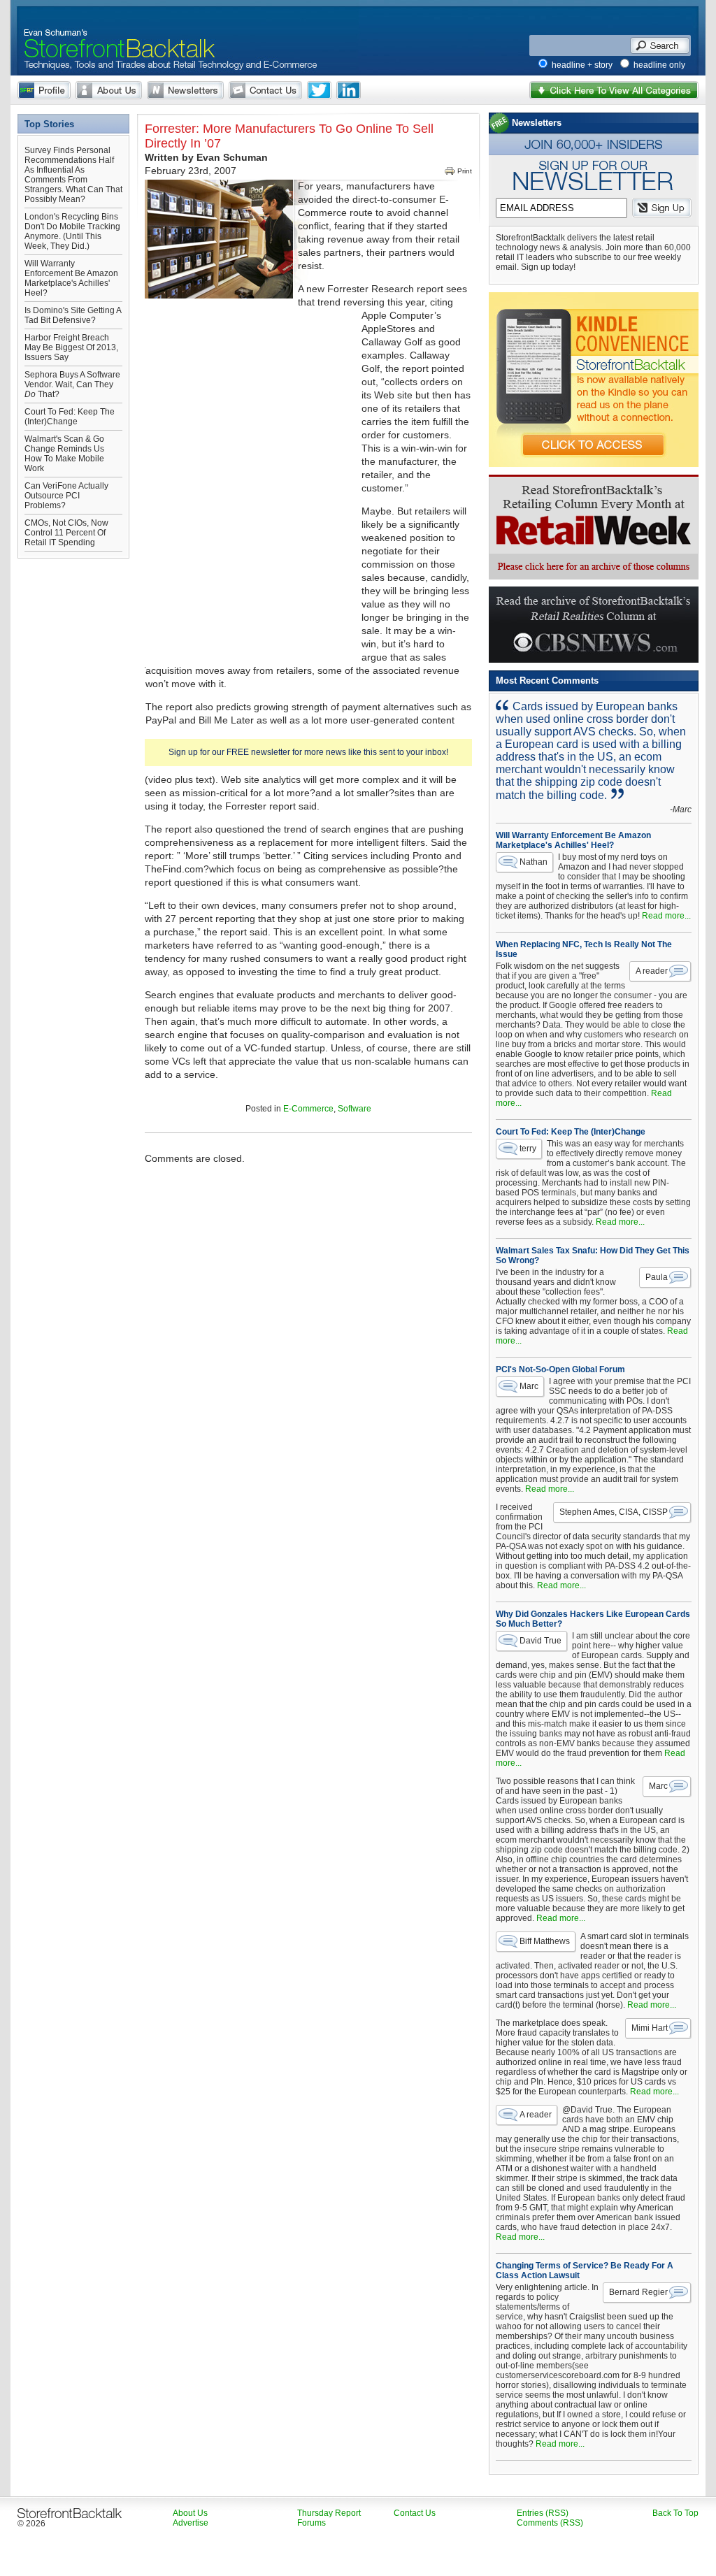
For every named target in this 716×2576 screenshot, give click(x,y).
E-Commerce (308, 1109)
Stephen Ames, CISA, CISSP (614, 1512)
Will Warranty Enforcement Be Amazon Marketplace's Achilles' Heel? (71, 278)
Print (465, 171)
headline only (659, 65)
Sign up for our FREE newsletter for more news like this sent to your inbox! (308, 752)
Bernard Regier (638, 2292)
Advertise (191, 2523)
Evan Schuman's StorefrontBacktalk (114, 30)
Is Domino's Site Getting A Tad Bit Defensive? (73, 315)
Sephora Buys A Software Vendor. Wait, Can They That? (72, 384)
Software (355, 1109)
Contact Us (265, 90)
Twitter (319, 90)
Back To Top (675, 2513)
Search (660, 45)
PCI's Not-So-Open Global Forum (560, 1369)
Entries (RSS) (543, 2513)
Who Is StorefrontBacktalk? (44, 90)
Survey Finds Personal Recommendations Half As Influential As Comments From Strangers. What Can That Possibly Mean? (73, 175)
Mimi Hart (650, 2028)
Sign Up (662, 208)
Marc (529, 1386)
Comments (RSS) (550, 2523)
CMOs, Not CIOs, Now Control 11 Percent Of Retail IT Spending (66, 533)
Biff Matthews (545, 1941)
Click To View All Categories (614, 90)
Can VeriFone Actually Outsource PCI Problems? (66, 496)
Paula (657, 1277)
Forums (312, 2523)
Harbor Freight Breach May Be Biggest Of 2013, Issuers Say (71, 347)
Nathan (534, 862)
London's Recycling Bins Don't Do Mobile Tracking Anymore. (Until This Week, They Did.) (72, 231)
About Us (109, 90)
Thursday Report (329, 2513)
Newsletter (185, 90)
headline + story (582, 65)
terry (528, 1149)
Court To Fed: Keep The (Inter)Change (70, 417)
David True (540, 1641)
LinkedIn (349, 90)
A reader (652, 971)
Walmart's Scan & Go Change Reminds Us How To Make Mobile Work (64, 454)
